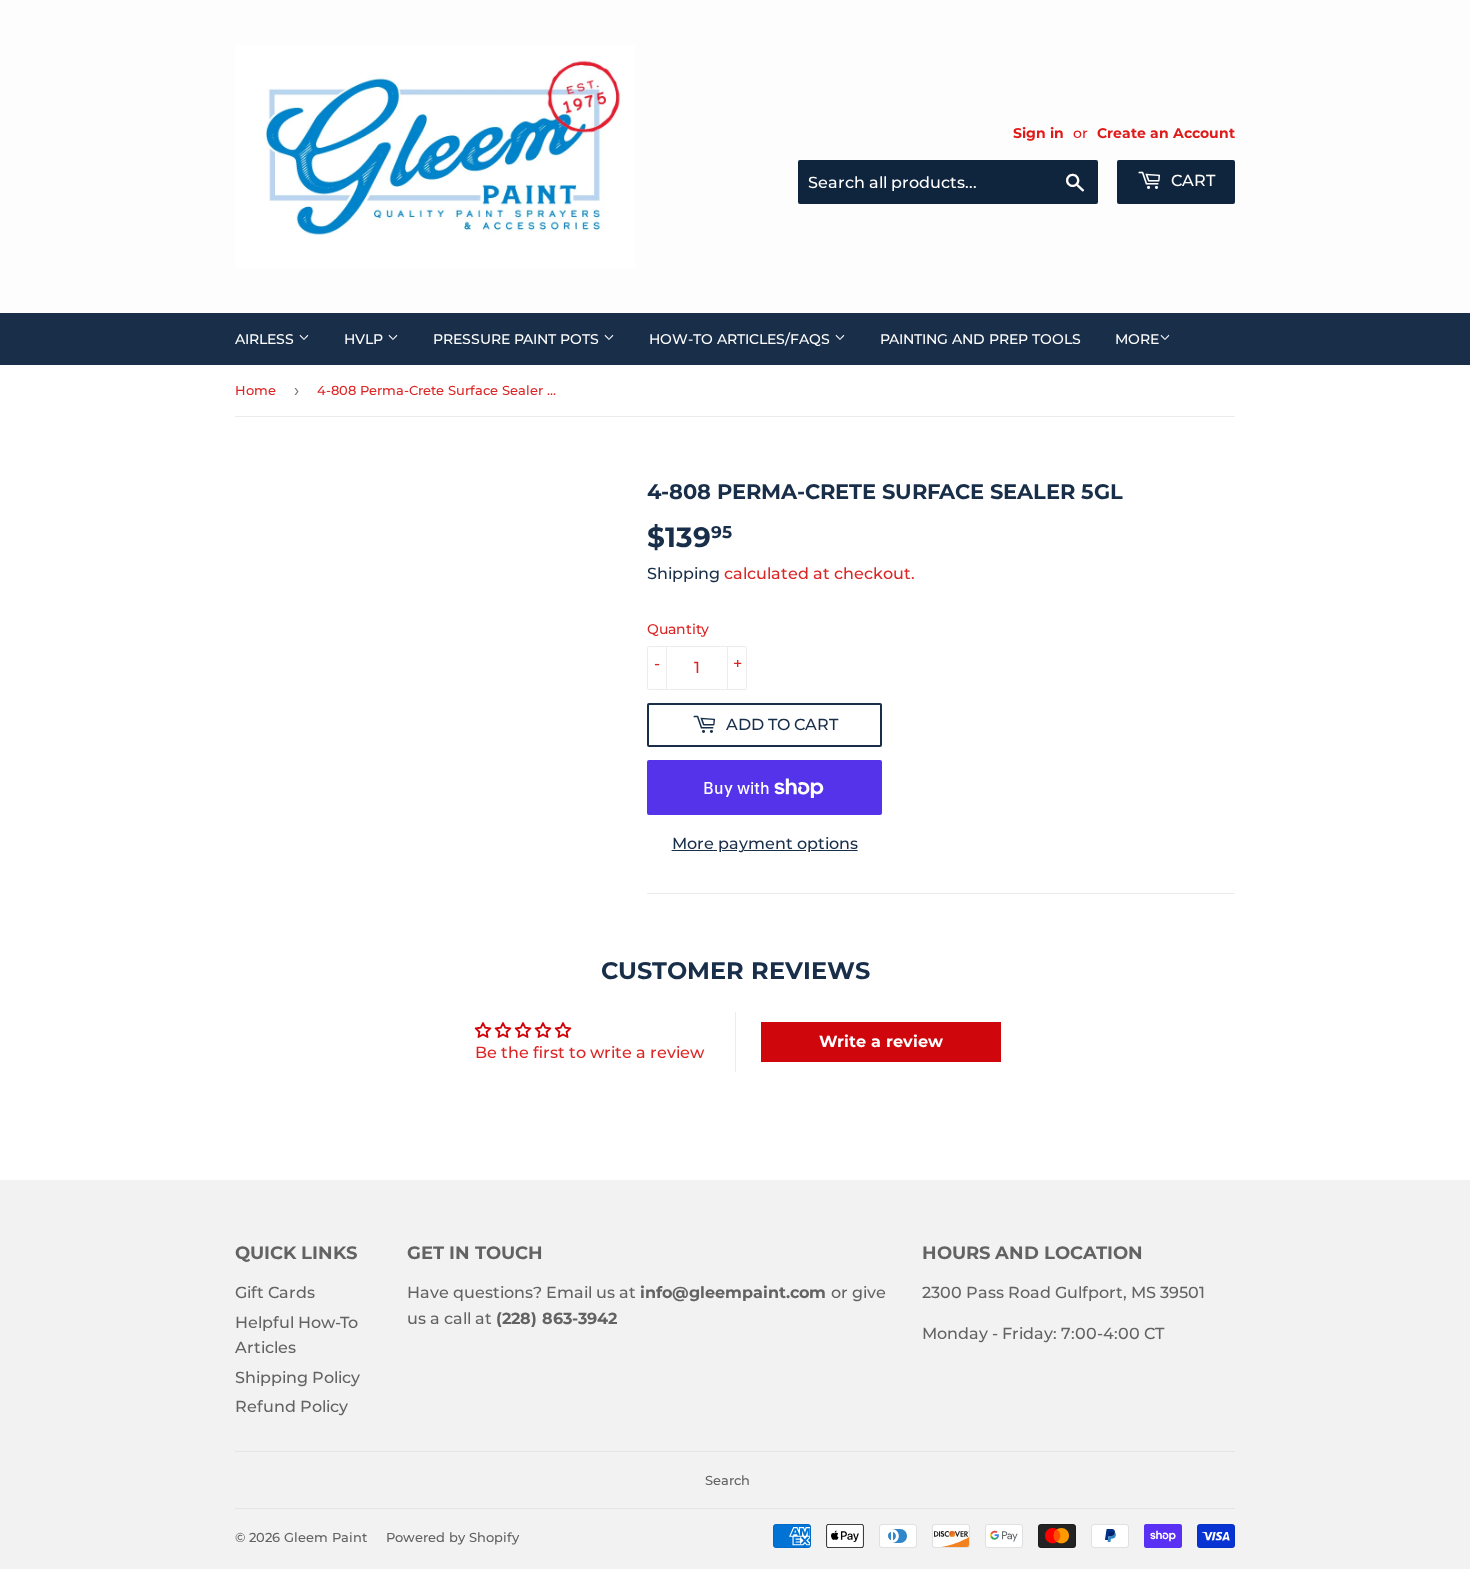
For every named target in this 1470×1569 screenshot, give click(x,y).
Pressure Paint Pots (518, 339)
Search (727, 1480)
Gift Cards (275, 1292)
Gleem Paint (325, 1537)
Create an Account (1166, 133)
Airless (266, 339)
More (1137, 339)
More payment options (765, 843)
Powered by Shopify (452, 1537)
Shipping (683, 573)
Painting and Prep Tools (980, 339)
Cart (1191, 180)
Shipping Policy (297, 1377)
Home (255, 390)
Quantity (678, 629)
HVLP (365, 339)
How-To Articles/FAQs (741, 339)
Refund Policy (291, 1406)
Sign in (1038, 133)
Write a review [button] (881, 1041)
